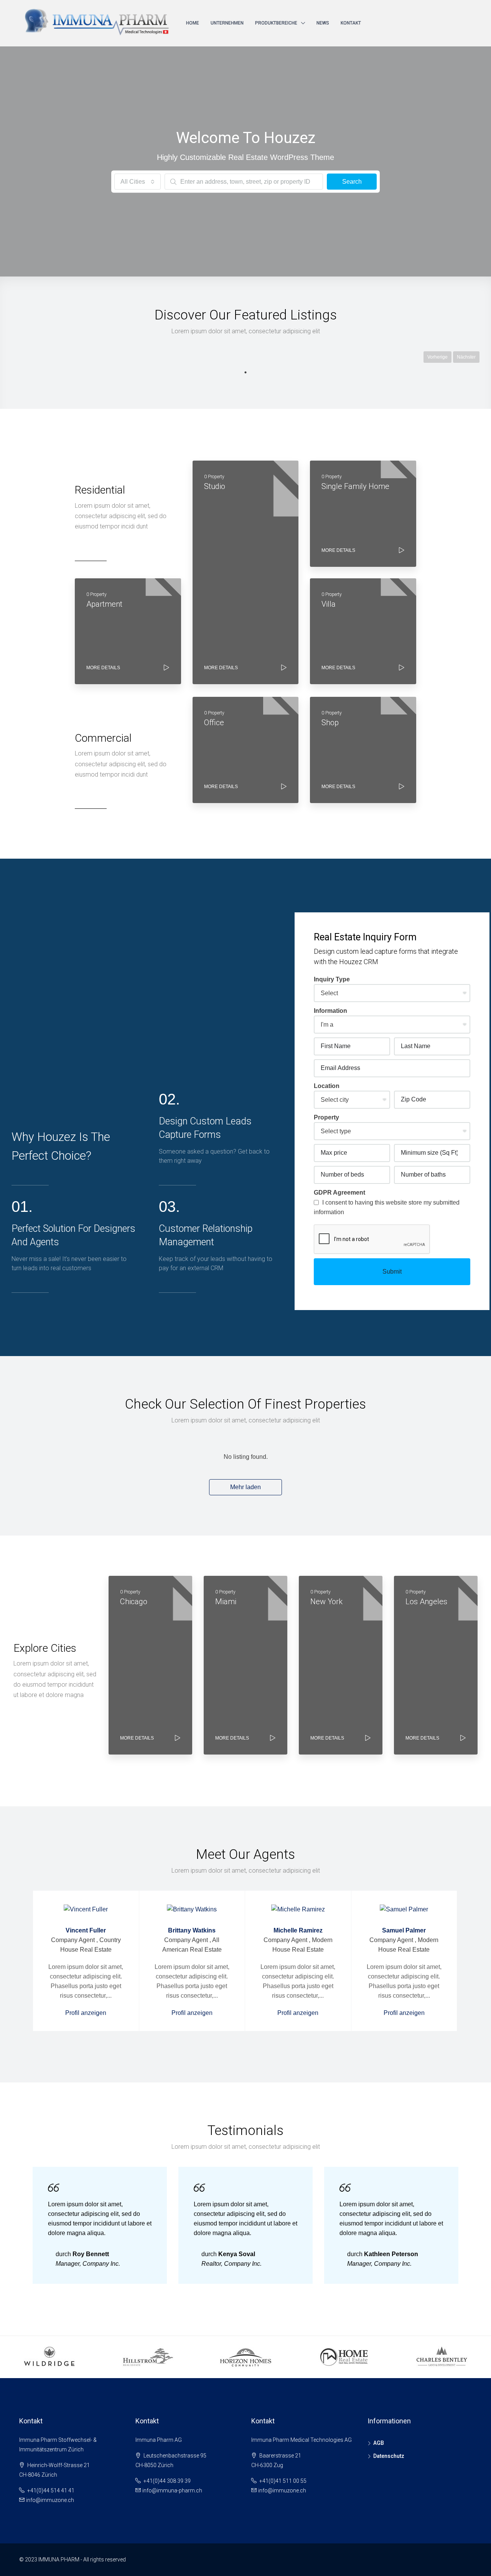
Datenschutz (389, 2456)
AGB (379, 2443)
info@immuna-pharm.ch (172, 2490)
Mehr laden (245, 1487)
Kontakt (351, 23)
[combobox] (138, 182)
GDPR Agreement (339, 1193)
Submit (392, 1272)
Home (193, 23)
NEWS (323, 23)
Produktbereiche (276, 23)
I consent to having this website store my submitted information (387, 1207)
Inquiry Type (332, 979)
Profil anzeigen (86, 2013)
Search (352, 182)
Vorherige (437, 357)
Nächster (466, 357)
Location (327, 1086)
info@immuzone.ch (50, 2500)
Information (330, 1011)
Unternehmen (227, 23)
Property (326, 1117)
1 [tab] (245, 372)
